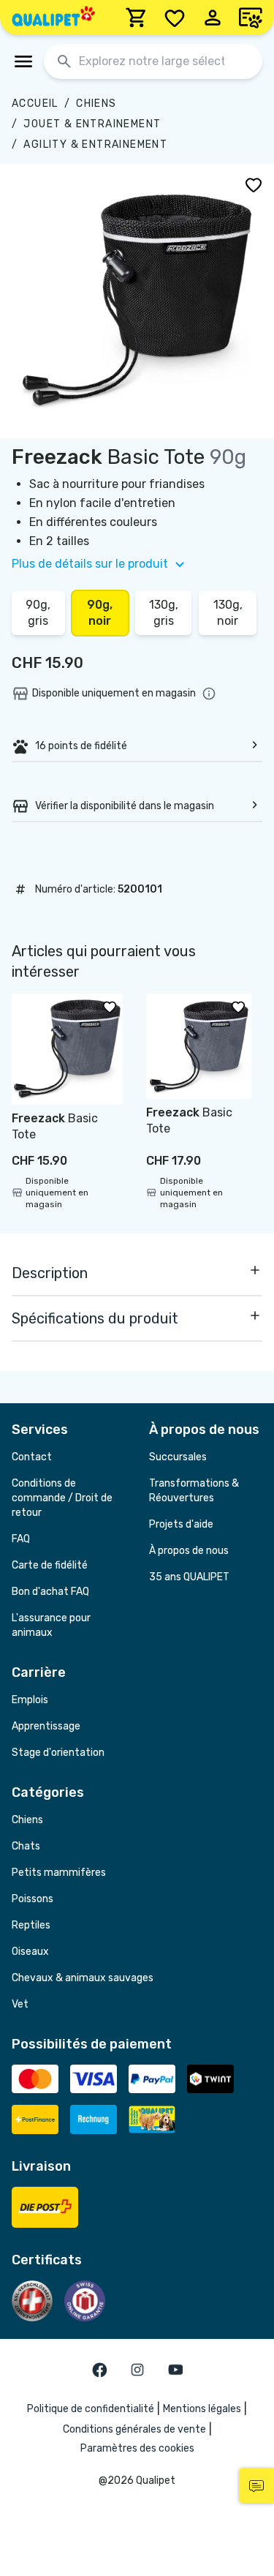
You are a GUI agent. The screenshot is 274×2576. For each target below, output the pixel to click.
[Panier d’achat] (137, 18)
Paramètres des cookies (137, 2448)
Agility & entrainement (95, 144)
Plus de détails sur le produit (90, 564)
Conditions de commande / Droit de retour (62, 1498)
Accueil (35, 104)
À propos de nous (189, 1551)
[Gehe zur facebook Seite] (99, 2370)
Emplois (30, 1700)
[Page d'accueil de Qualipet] (53, 18)
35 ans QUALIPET (189, 1577)
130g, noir (228, 613)
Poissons (33, 1899)
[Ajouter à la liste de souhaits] (254, 184)
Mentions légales (202, 2409)
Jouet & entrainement (92, 124)
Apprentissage (46, 1726)
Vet (20, 2004)
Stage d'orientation (58, 1753)
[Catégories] (23, 61)
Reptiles (31, 1925)
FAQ (21, 1539)
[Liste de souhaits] (175, 18)
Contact (32, 1457)
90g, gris (38, 613)
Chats (26, 1846)
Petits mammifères (59, 1873)
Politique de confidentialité (91, 2409)
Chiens (96, 104)
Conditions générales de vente (134, 2429)
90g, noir (100, 613)
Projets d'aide (181, 1524)
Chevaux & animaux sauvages (83, 1978)
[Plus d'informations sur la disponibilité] (209, 694)
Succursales (178, 1457)
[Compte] (213, 18)
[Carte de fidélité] (251, 18)
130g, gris (164, 613)
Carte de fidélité (50, 1565)
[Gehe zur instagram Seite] (137, 2370)
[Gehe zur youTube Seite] (175, 2370)
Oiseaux (30, 1952)
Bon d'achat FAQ (50, 1592)
